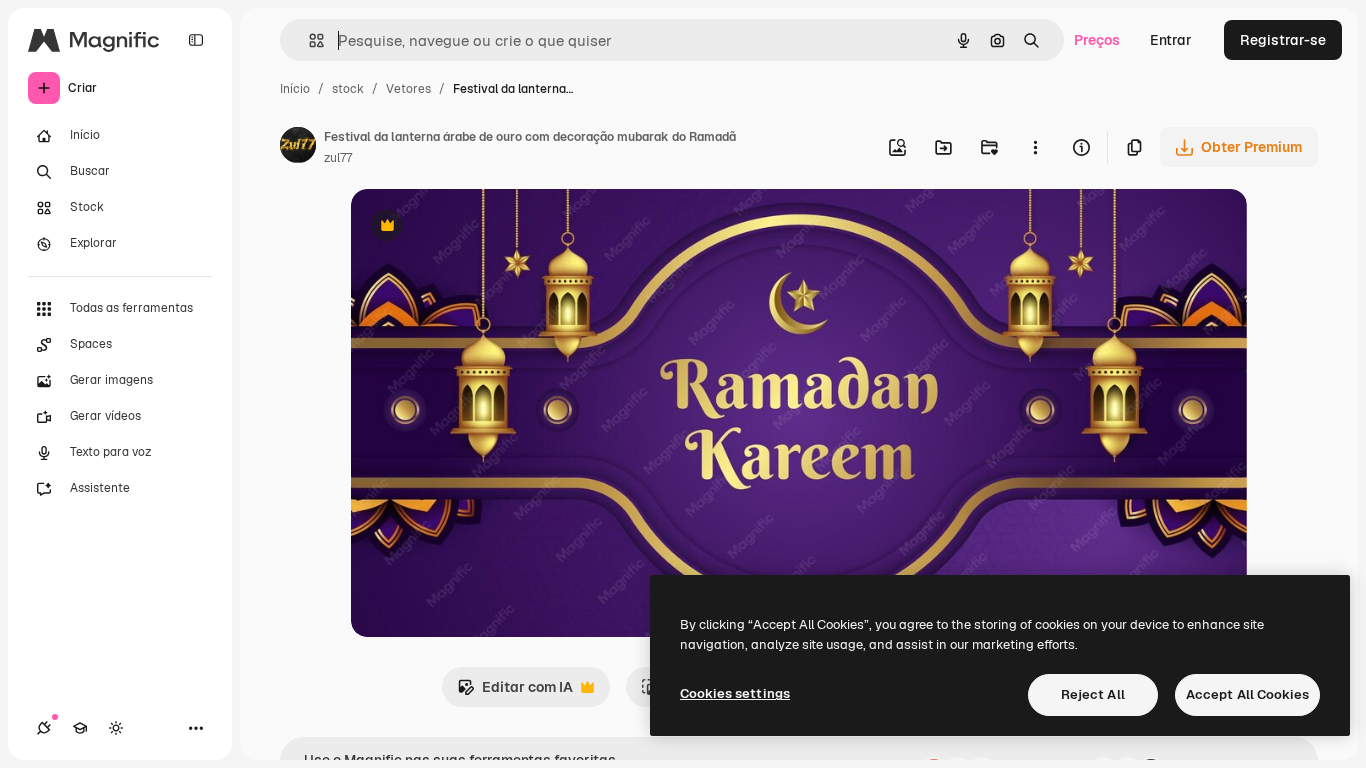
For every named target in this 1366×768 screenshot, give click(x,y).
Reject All (1093, 694)
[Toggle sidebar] (196, 40)
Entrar (1171, 40)
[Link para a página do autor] (298, 148)
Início (295, 89)
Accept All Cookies (1247, 694)
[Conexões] (44, 728)
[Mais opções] (1035, 147)
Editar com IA (515, 692)
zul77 (338, 158)
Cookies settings (735, 693)
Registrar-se (1283, 40)
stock (348, 89)
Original (479, 227)
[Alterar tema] (116, 728)
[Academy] (80, 728)
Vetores (408, 89)
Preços (1097, 40)
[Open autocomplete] (308, 40)
